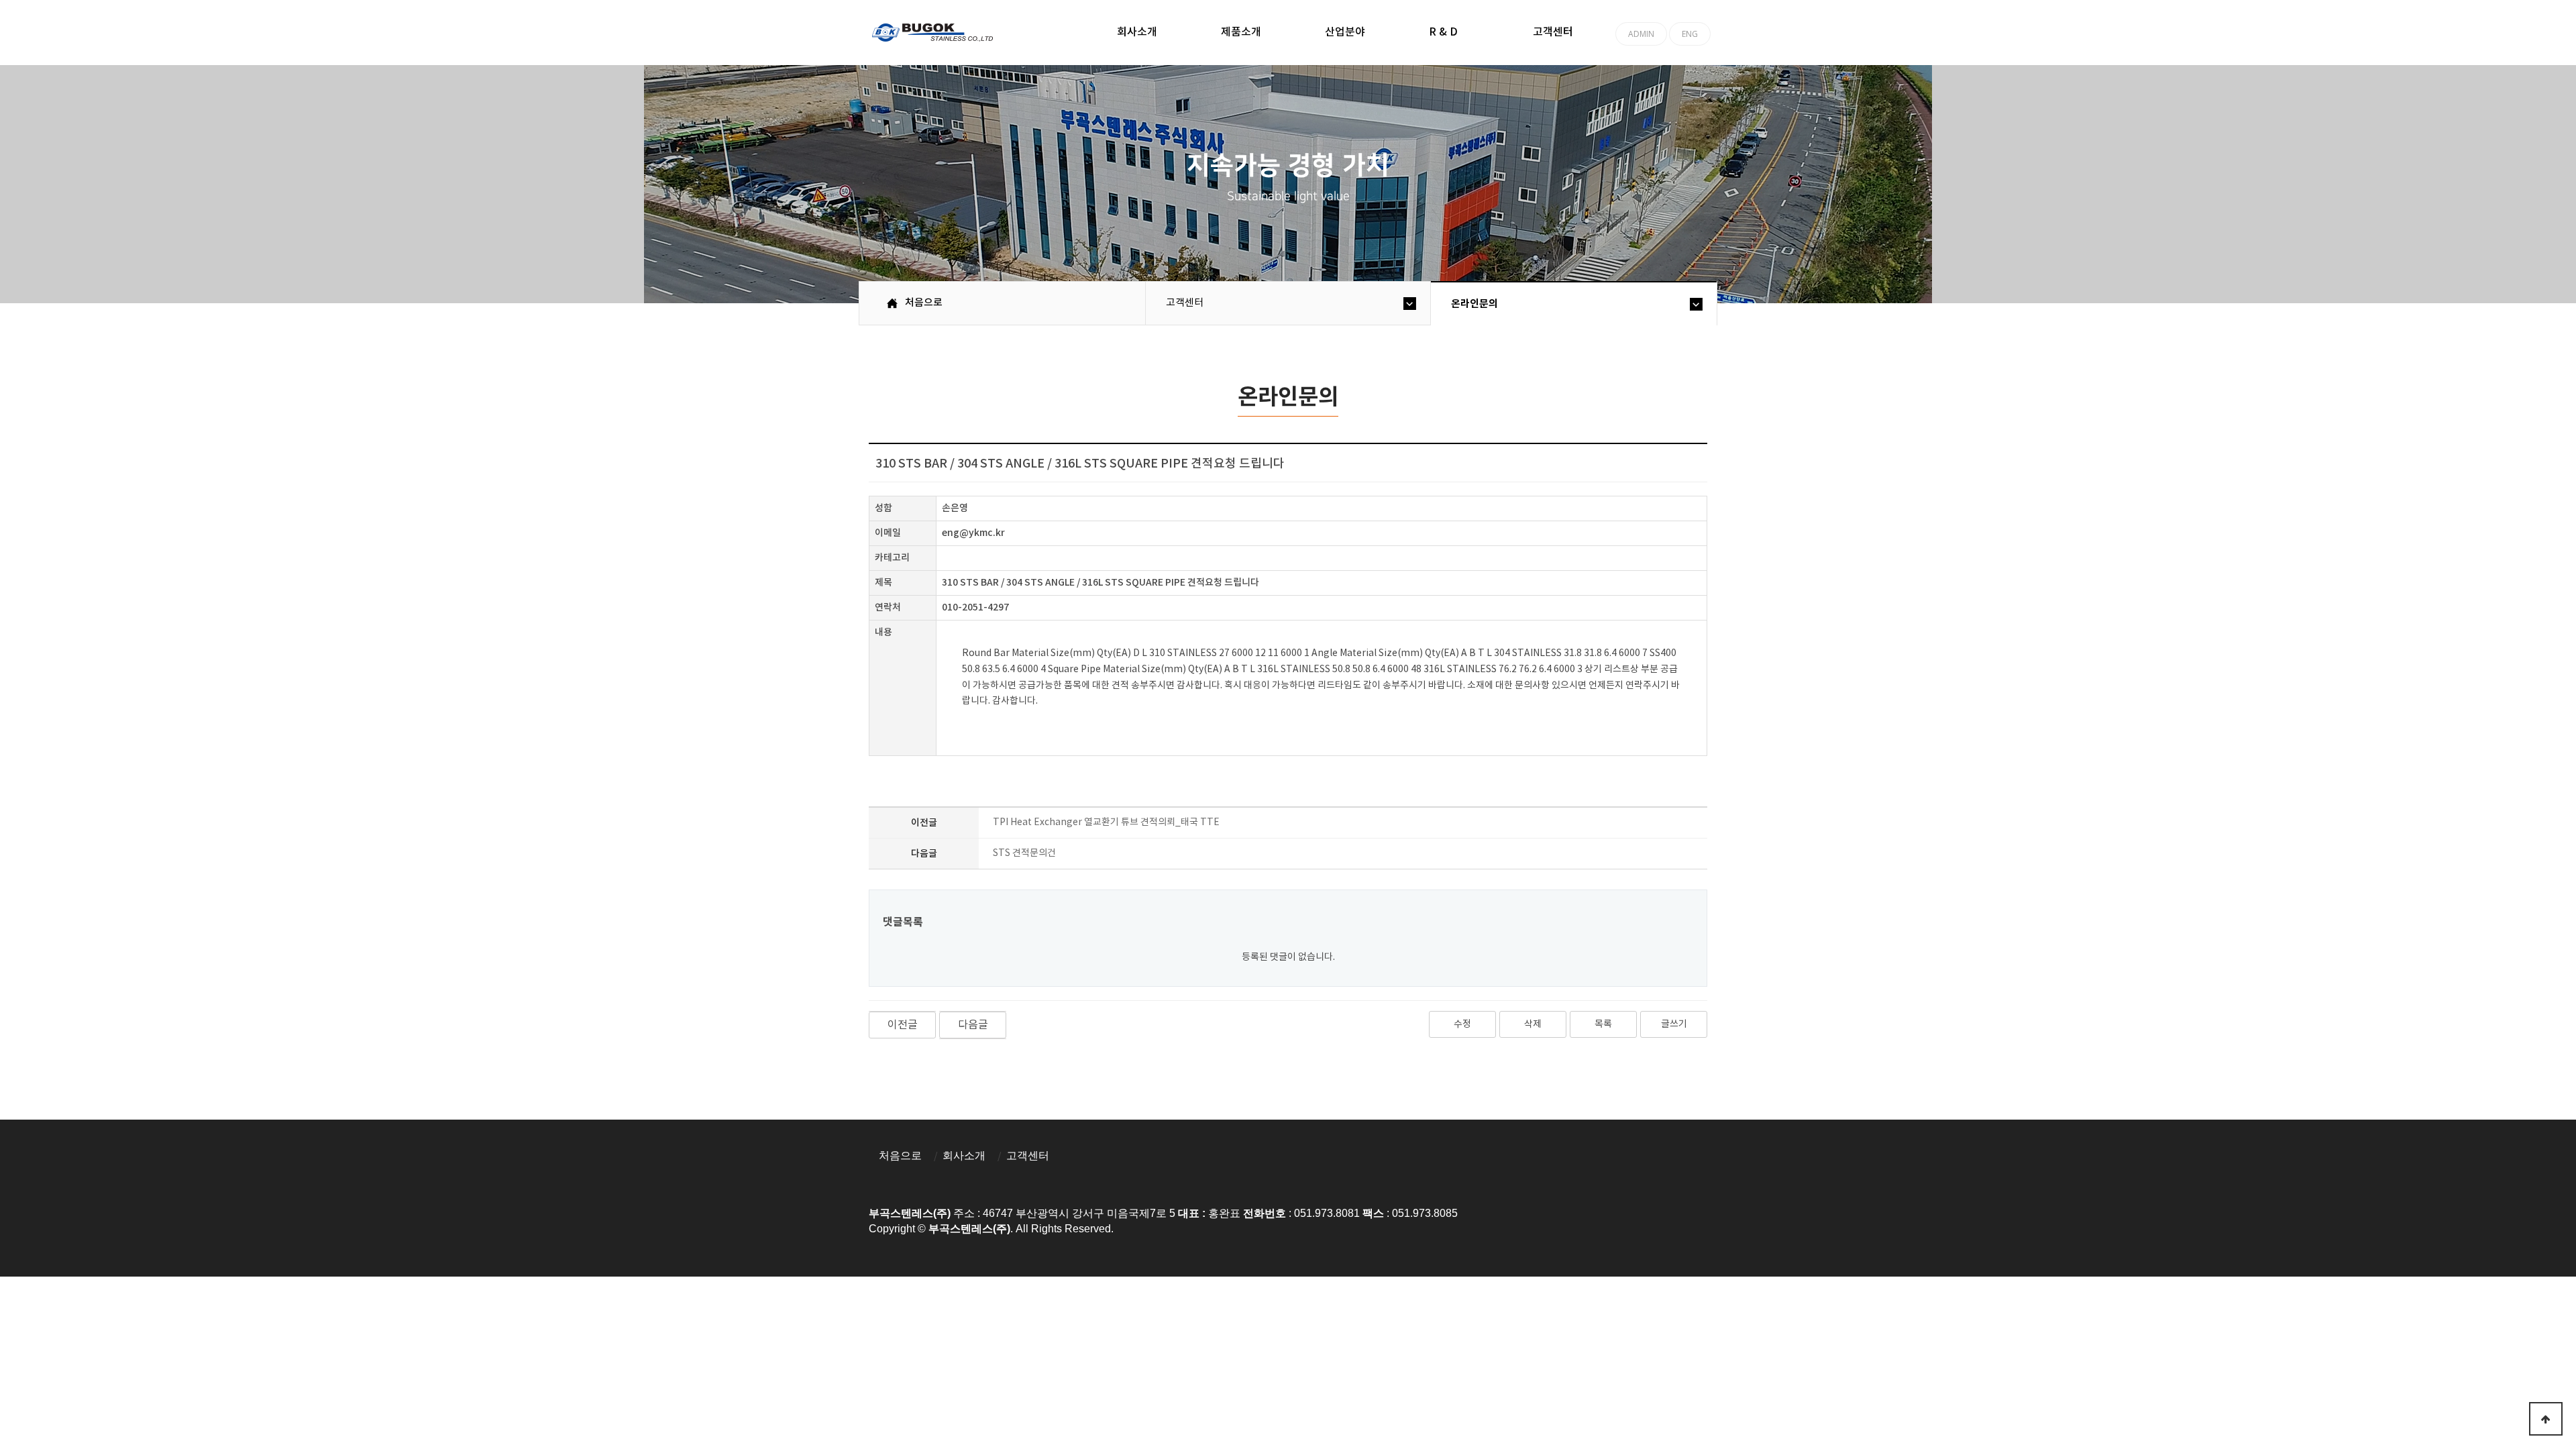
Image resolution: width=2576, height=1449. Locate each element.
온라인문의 (1474, 304)
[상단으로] (2546, 1419)
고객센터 (1553, 32)
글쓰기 (1674, 1024)
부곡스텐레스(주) (934, 34)
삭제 (1533, 1024)
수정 (1462, 1024)
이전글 (903, 1025)
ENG (1690, 34)
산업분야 (1345, 32)
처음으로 (900, 1156)
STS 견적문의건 (1024, 853)
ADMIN (1641, 34)
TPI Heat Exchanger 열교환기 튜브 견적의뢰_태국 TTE (1106, 822)
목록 (1603, 1024)
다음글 (973, 1025)
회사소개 (1137, 32)
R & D (1443, 32)
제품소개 (1241, 32)
